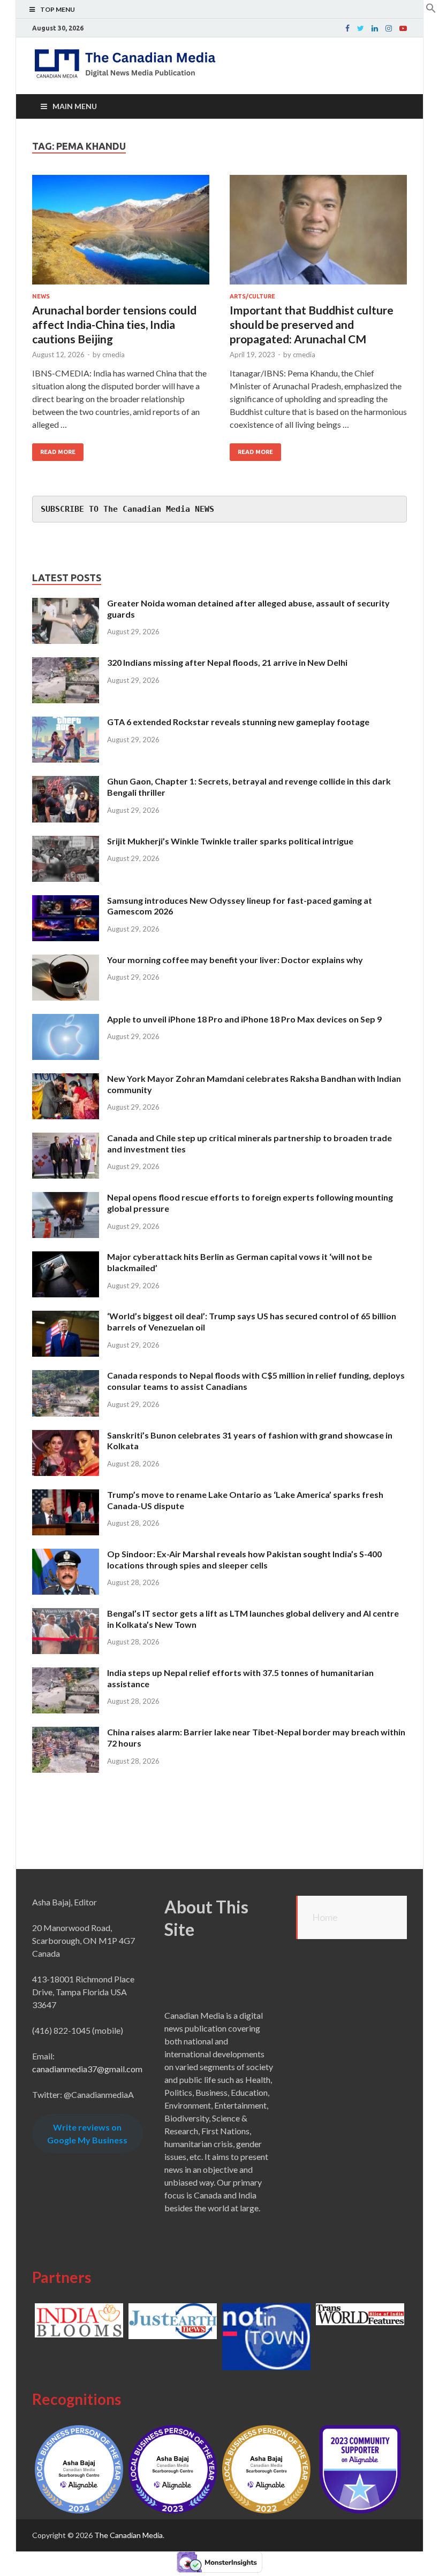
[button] (431, 10)
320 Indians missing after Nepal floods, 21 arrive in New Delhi (227, 662)
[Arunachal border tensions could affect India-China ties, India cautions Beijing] (121, 234)
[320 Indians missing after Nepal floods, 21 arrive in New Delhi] (66, 663)
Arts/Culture (252, 296)
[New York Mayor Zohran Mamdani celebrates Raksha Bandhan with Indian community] (66, 1079)
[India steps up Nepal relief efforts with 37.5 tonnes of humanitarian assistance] (66, 1674)
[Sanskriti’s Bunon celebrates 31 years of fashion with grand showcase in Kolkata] (66, 1436)
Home (325, 1917)
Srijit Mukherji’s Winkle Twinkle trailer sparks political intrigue (230, 841)
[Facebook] (347, 28)
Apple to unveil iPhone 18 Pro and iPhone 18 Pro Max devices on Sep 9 (244, 1019)
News (41, 296)
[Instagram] (389, 28)
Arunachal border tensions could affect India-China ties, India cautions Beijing (114, 325)
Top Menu (58, 9)
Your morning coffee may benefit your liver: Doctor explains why (235, 960)
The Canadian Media (128, 2535)
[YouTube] (403, 28)
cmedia (113, 355)
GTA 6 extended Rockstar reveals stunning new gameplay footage (238, 722)
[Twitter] (361, 28)
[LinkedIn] (375, 28)
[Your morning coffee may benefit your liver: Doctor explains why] (66, 961)
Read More (58, 452)
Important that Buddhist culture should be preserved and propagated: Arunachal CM (312, 325)
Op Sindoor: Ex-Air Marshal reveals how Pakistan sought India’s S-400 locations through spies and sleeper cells (244, 1559)
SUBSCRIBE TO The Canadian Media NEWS (127, 509)
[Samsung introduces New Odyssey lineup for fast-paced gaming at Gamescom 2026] (66, 901)
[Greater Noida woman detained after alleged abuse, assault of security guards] (66, 604)
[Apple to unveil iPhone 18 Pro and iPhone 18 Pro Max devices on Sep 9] (66, 1020)
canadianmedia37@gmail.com (87, 2069)
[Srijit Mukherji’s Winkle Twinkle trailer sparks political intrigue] (66, 842)
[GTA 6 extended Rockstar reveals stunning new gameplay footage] (66, 723)
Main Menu (75, 106)
